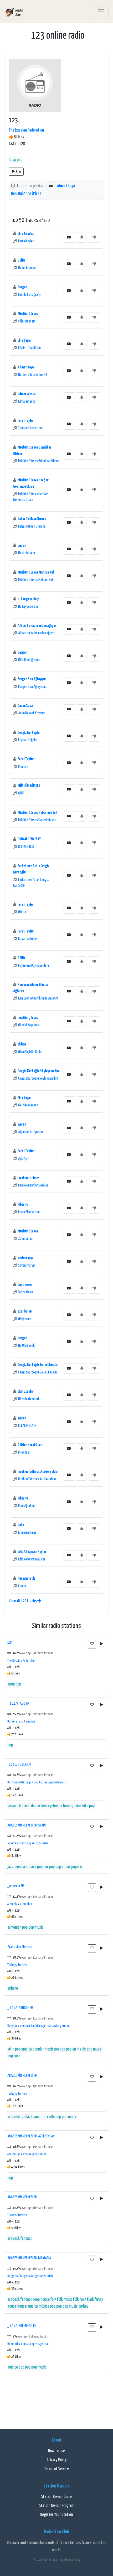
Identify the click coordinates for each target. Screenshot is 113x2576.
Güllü (21, 260)
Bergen (22, 287)
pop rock (14, 2056)
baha (21, 1525)
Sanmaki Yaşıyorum (30, 428)
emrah (22, 546)
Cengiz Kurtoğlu (29, 733)
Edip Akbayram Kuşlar (32, 1552)
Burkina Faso (15, 1722)
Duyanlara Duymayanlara (34, 966)
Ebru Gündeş (26, 234)
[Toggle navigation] (101, 12)
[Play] (101, 1644)
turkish (23, 1965)
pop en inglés (76, 2049)
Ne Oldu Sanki (27, 1346)
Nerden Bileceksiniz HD (33, 375)
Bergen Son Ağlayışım (32, 679)
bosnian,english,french (53, 1783)
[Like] (81, 237)
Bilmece (23, 767)
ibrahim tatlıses (29, 1178)
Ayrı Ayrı (23, 1159)
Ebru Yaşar (24, 340)
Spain (11, 1843)
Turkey (12, 1965)
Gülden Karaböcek (30, 1445)
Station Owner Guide (56, 2497)
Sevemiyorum (27, 1266)
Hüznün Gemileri (29, 1399)
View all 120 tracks (23, 1601)
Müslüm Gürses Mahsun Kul (36, 572)
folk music (65, 2300)
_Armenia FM (16, 1886)
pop (20, 160)
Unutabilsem (27, 553)
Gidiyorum (25, 1319)
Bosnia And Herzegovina (22, 1783)
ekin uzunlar (26, 1391)
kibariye (23, 1204)
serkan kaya (25, 1258)
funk (90, 2300)
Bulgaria (13, 2276)
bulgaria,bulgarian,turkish (37, 2276)
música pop (47, 2306)
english (30, 1722)
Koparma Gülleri (28, 939)
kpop (12, 160)
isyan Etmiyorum (29, 1212)
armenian (26, 1904)
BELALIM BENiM (27, 1426)
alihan (22, 1044)
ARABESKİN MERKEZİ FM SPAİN (27, 1825)
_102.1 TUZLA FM (19, 1764)
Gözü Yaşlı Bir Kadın (30, 1052)
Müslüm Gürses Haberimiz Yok (37, 813)
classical (24, 1806)
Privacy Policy (57, 2460)
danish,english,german (35, 2344)
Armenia (12, 1904)
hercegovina (72, 1806)
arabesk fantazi (19, 2117)
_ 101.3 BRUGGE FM (20, 2008)
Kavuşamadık (27, 402)
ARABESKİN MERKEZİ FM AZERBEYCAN (31, 2136)
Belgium (12, 2026)
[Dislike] (94, 237)
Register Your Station (56, 2515)
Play (19, 172)
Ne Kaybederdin (28, 607)
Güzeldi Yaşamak (29, 1025)
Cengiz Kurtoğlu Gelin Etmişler (38, 1365)
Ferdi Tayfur (26, 421)
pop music (63, 1867)
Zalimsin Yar (26, 1239)
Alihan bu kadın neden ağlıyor (37, 626)
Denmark (13, 2344)
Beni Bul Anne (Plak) (26, 194)
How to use (56, 2451)
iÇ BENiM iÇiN (26, 847)
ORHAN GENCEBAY (29, 839)
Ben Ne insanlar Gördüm (33, 1185)
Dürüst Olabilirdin (29, 348)
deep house (41, 2300)
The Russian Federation (26, 130)
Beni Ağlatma (27, 1506)
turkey (83, 2306)
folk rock (80, 2300)
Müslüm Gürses (28, 314)
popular (77, 1867)
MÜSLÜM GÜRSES (29, 786)
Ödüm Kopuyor (27, 268)
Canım (22, 1586)
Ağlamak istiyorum (30, 1132)
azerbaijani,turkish (35, 2154)
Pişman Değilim (28, 740)
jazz (11, 1867)
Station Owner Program (57, 2506)
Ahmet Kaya (66, 186)
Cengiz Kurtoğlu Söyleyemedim (38, 1071)
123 (10, 1643)
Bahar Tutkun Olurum (32, 519)
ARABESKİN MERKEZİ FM (22, 2076)
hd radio (49, 2117)
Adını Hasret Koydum (32, 713)
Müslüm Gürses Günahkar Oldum (39, 461)
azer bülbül (25, 1311)
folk (53, 2300)
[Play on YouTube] (51, 186)
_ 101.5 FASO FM (18, 1703)
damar (36, 1806)
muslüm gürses (28, 1018)
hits (85, 1806)
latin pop (14, 2049)
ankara (13, 1988)
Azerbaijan (14, 2154)
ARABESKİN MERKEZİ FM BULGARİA (29, 2258)
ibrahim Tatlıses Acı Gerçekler (38, 1472)
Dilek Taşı (24, 1453)
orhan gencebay (28, 599)
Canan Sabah (26, 706)
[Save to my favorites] (92, 1644)
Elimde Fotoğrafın (30, 295)
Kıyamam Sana (27, 1533)
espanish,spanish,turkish (32, 1843)
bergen (22, 652)
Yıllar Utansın (27, 321)
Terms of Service (56, 2469)
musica (20, 1867)
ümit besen (25, 1285)
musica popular (37, 1867)
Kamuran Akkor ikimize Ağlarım (38, 998)
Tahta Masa (25, 1292)
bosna (12, 1806)
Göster (23, 912)
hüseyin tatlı (26, 1578)
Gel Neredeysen (28, 1105)
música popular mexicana (40, 2049)
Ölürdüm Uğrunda (29, 660)
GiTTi (21, 793)
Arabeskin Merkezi (20, 1947)
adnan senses (27, 394)
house (22, 2306)
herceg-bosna (52, 1806)
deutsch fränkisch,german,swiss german (45, 2026)
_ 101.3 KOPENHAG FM (22, 2326)
